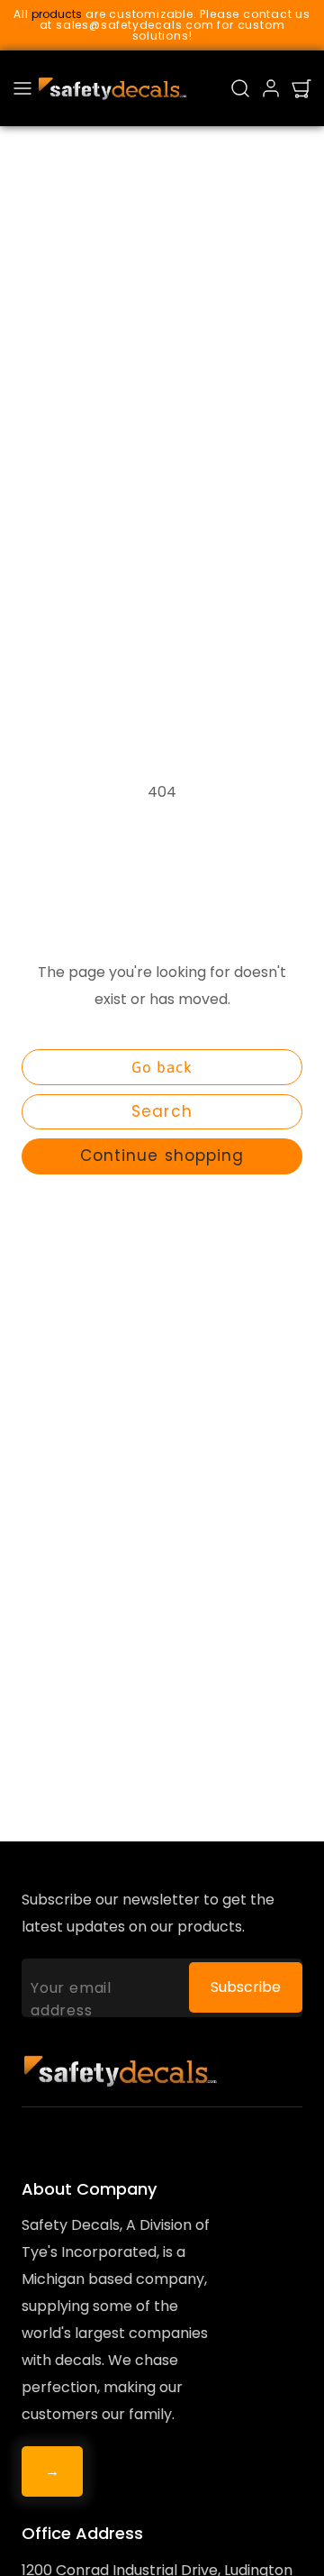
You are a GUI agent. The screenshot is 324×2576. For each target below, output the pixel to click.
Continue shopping (162, 1156)
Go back (162, 1067)
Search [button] (162, 1111)
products (57, 14)
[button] (22, 88)
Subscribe (246, 1987)
